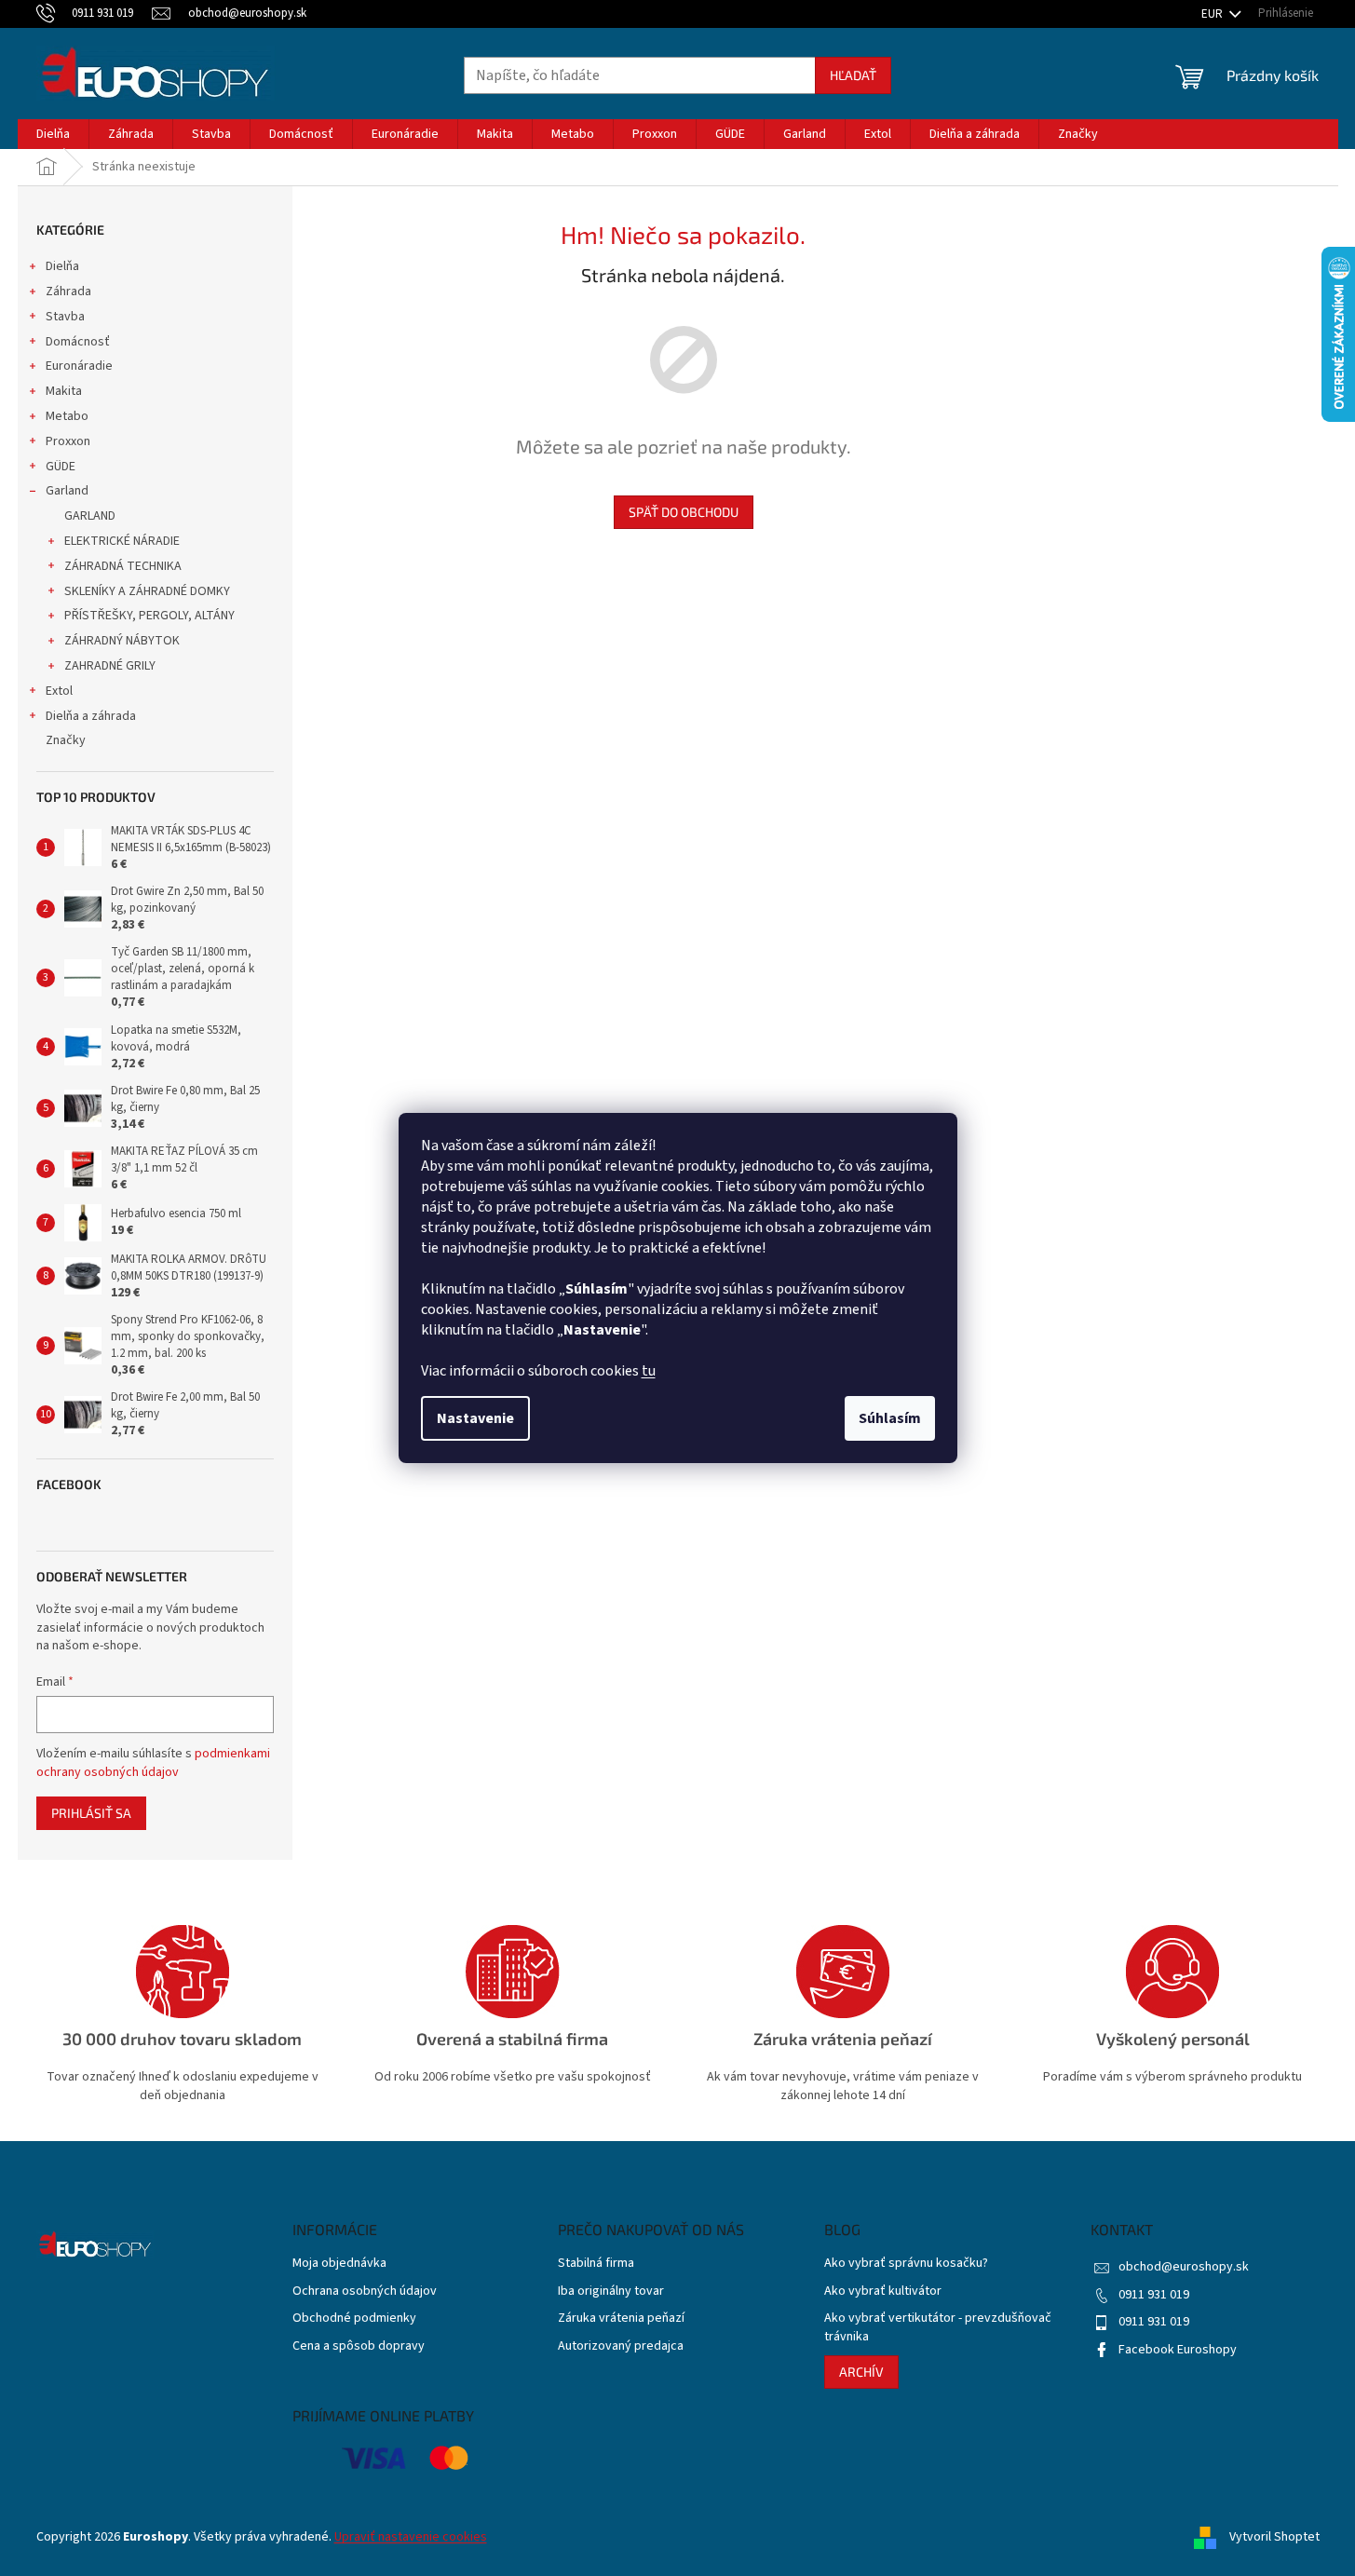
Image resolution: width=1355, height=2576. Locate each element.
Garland (67, 491)
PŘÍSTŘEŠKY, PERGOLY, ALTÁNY (149, 616)
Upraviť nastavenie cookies (411, 2537)
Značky (66, 740)
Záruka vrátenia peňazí (621, 2318)
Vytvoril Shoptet (1274, 2537)
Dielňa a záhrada (91, 716)
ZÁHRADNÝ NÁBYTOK (122, 641)
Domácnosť (78, 342)
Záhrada (68, 291)
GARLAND (90, 516)
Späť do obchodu (684, 512)
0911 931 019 (1154, 2295)
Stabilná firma (596, 2264)
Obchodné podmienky (354, 2318)
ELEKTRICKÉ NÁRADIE (122, 541)
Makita (64, 391)
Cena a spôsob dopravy (359, 2346)
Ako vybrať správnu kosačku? (906, 2264)
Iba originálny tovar (611, 2291)
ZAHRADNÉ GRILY (110, 666)
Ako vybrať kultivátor (883, 2291)
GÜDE (61, 467)
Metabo (67, 416)
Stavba (65, 317)
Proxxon (68, 441)
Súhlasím (890, 1418)
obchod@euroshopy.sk (1184, 2267)
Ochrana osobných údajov (365, 2291)
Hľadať (853, 75)
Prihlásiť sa (91, 1813)
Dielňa (62, 266)
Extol (59, 691)
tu (649, 1371)
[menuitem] (53, 134)
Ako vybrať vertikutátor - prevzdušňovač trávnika (938, 2327)
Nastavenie (475, 1418)
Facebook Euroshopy (1178, 2350)
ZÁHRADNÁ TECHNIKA (123, 566)
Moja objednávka (339, 2264)
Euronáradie (79, 366)
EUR (1213, 14)
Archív (861, 2372)
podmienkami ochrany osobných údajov (153, 1763)
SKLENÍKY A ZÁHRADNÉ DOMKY (147, 591)
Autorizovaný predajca (621, 2346)
